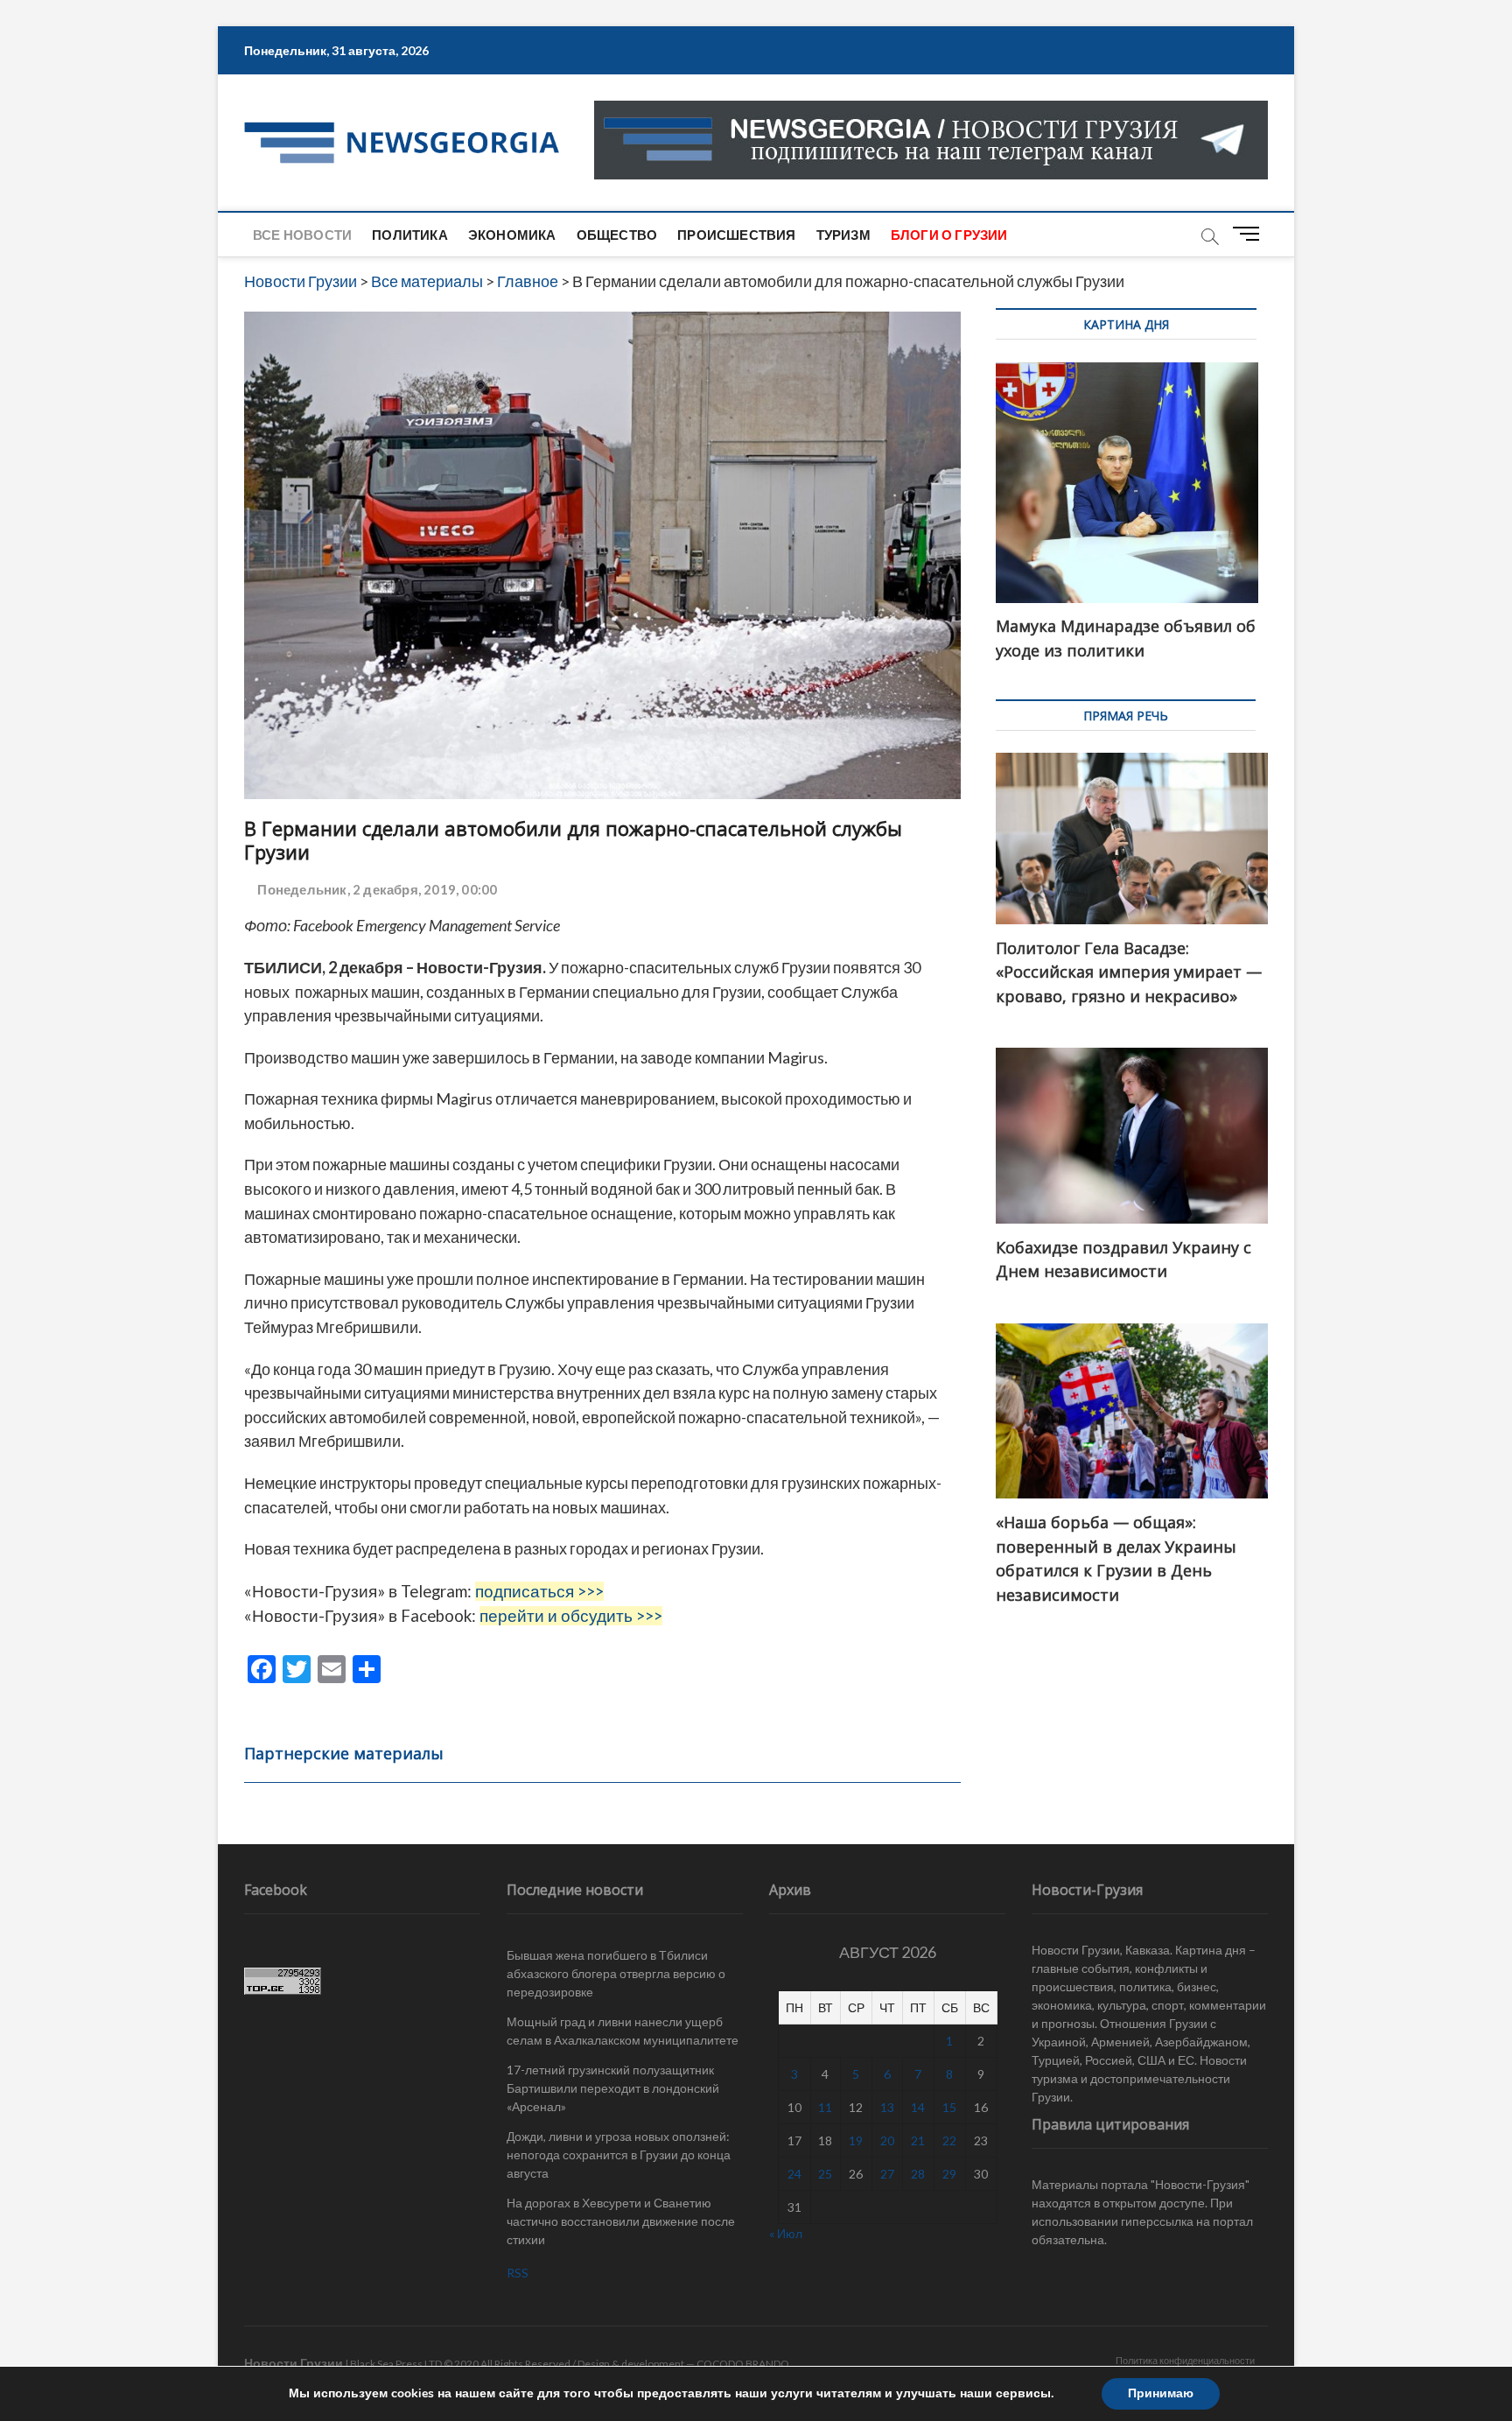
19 (856, 2140)
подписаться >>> (539, 1591)
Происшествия (736, 235)
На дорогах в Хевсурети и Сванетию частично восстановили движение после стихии (621, 2221)
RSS (518, 2273)
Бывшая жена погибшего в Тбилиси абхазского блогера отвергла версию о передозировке (616, 1973)
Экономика (512, 235)
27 (887, 2174)
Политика (410, 235)
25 (825, 2174)
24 (794, 2174)
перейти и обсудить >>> (571, 1616)
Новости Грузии (294, 2363)
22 (949, 2140)
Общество (617, 235)
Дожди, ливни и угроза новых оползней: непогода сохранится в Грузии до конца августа (619, 2154)
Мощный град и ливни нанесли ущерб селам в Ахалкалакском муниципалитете (623, 2031)
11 (825, 2107)
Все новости (302, 235)
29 (949, 2174)
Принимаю (1161, 2393)
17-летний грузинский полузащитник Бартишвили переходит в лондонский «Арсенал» (613, 2088)
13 (887, 2107)
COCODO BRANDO (743, 2364)
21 (918, 2140)
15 (949, 2107)
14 (918, 2107)
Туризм (843, 235)
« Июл (786, 2233)
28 (918, 2174)
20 (887, 2140)
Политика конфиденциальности (1185, 2360)
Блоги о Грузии (949, 235)
